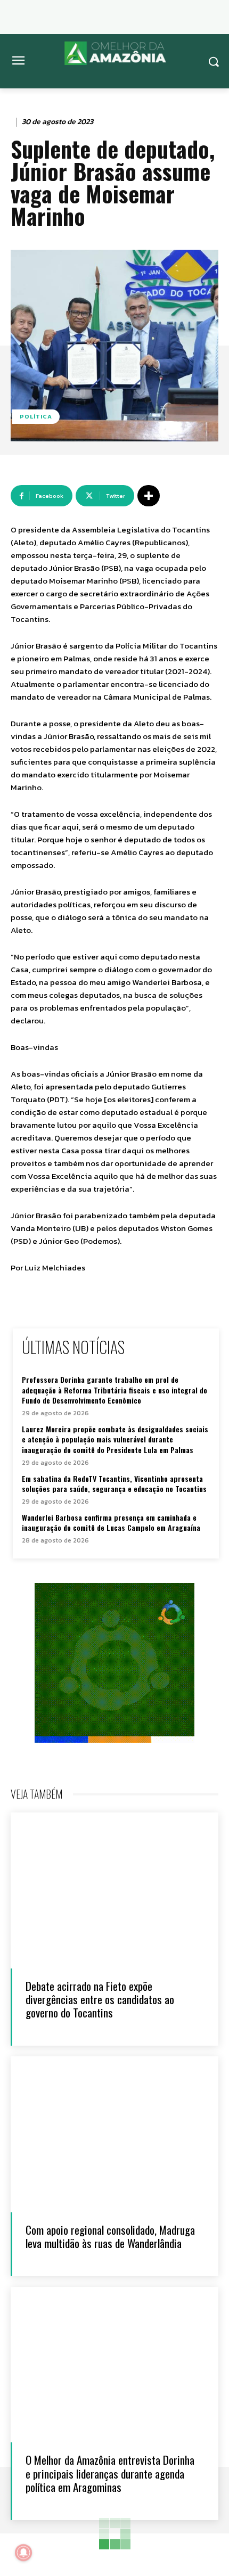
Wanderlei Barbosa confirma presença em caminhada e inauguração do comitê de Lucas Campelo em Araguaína (111, 1523)
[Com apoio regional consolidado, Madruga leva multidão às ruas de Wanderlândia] (114, 2134)
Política (36, 416)
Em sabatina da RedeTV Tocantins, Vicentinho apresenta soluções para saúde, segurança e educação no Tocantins (114, 1484)
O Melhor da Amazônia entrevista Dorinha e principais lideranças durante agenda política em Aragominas (110, 2473)
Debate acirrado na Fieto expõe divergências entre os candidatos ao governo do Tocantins (100, 1999)
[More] (149, 496)
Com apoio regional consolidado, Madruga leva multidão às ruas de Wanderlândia (110, 2236)
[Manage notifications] (23, 2553)
